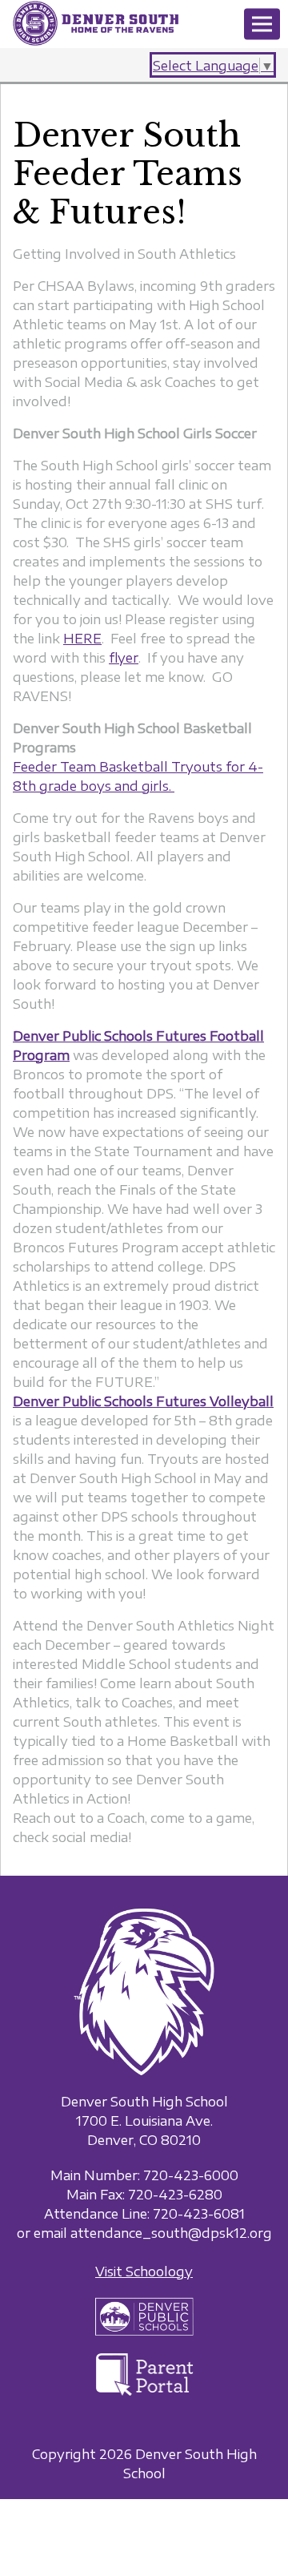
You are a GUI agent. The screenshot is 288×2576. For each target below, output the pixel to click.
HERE (82, 639)
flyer (124, 658)
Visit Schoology (144, 2272)
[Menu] (262, 24)
